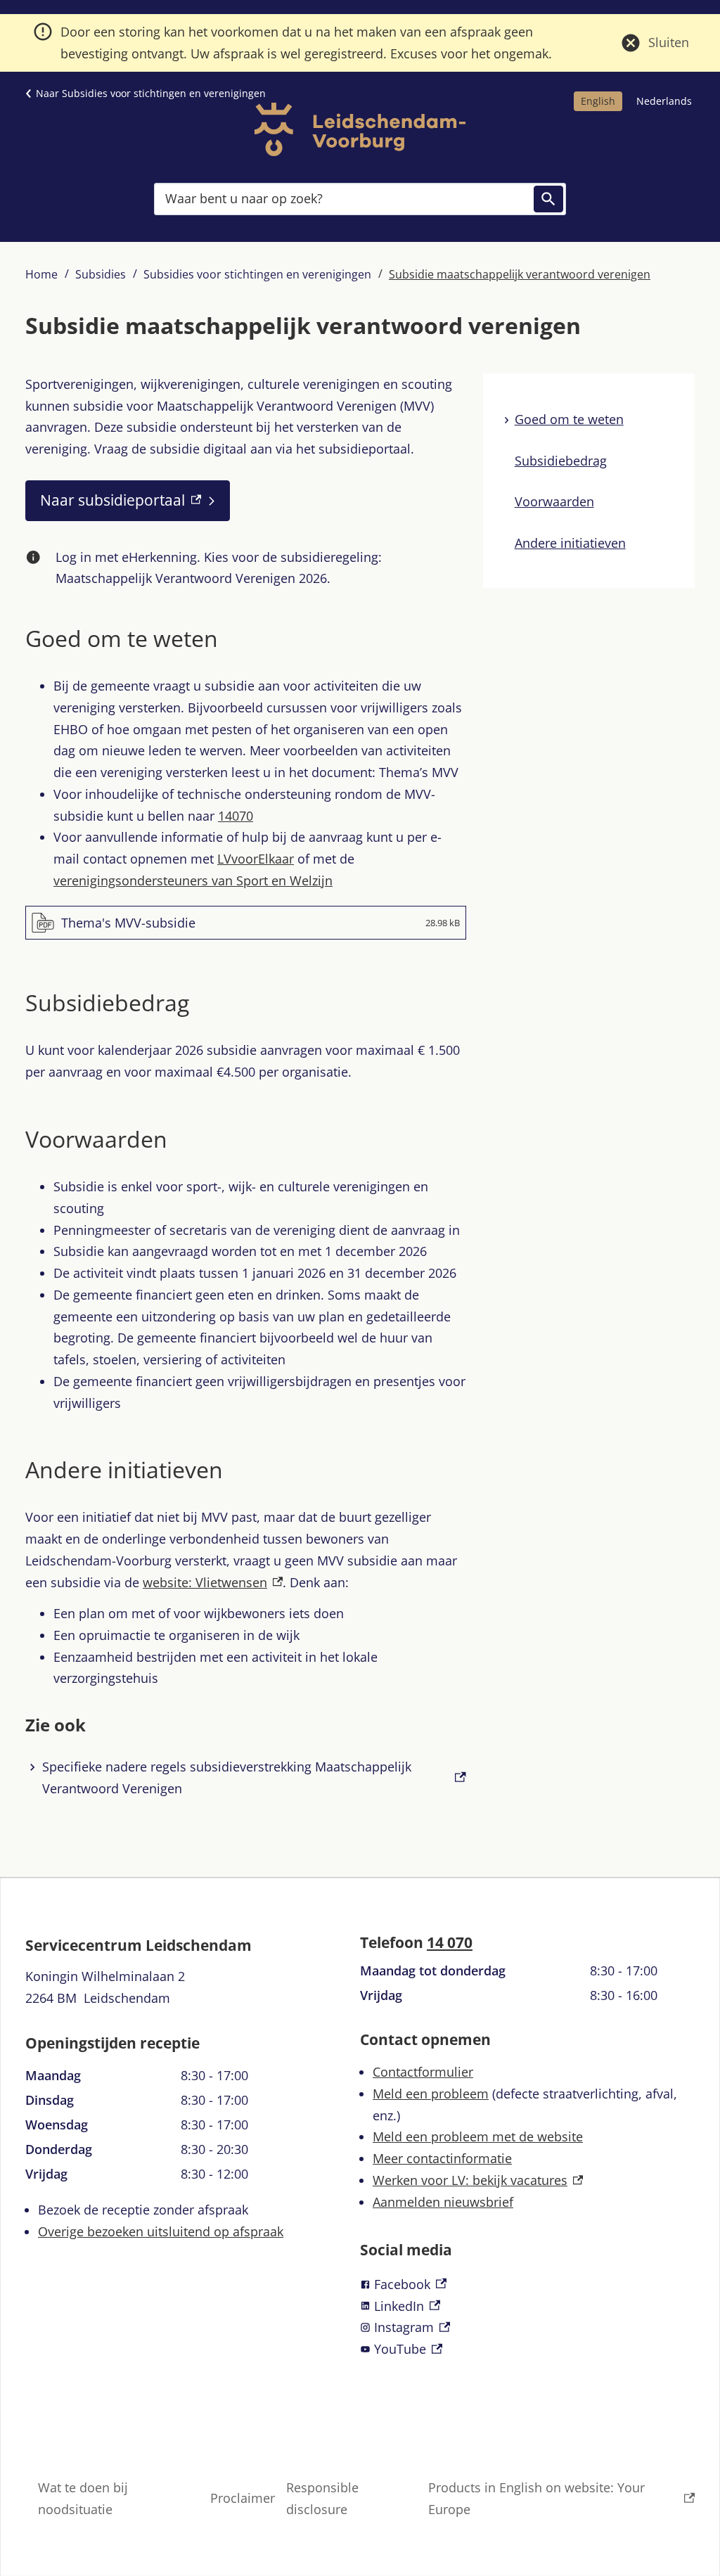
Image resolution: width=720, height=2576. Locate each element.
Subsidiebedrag (561, 461)
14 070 (450, 1942)
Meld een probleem (431, 2094)
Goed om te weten (569, 419)
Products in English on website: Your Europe (536, 2498)
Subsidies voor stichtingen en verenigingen (257, 274)
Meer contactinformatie (442, 2158)
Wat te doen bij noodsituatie (83, 2498)
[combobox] (360, 199)
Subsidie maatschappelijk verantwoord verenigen (520, 274)
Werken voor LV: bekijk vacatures (478, 2180)
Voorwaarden (554, 501)
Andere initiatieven (570, 543)
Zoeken (548, 199)
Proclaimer (243, 2498)
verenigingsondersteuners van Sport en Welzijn (193, 880)
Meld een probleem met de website (478, 2136)
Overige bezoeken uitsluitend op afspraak (161, 2231)
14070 (236, 816)
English (598, 101)
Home (41, 274)
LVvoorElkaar (256, 859)
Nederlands (664, 101)
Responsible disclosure (322, 2498)
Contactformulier (423, 2072)
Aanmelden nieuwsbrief (443, 2202)
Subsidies (101, 274)
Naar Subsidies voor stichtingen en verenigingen (151, 93)
